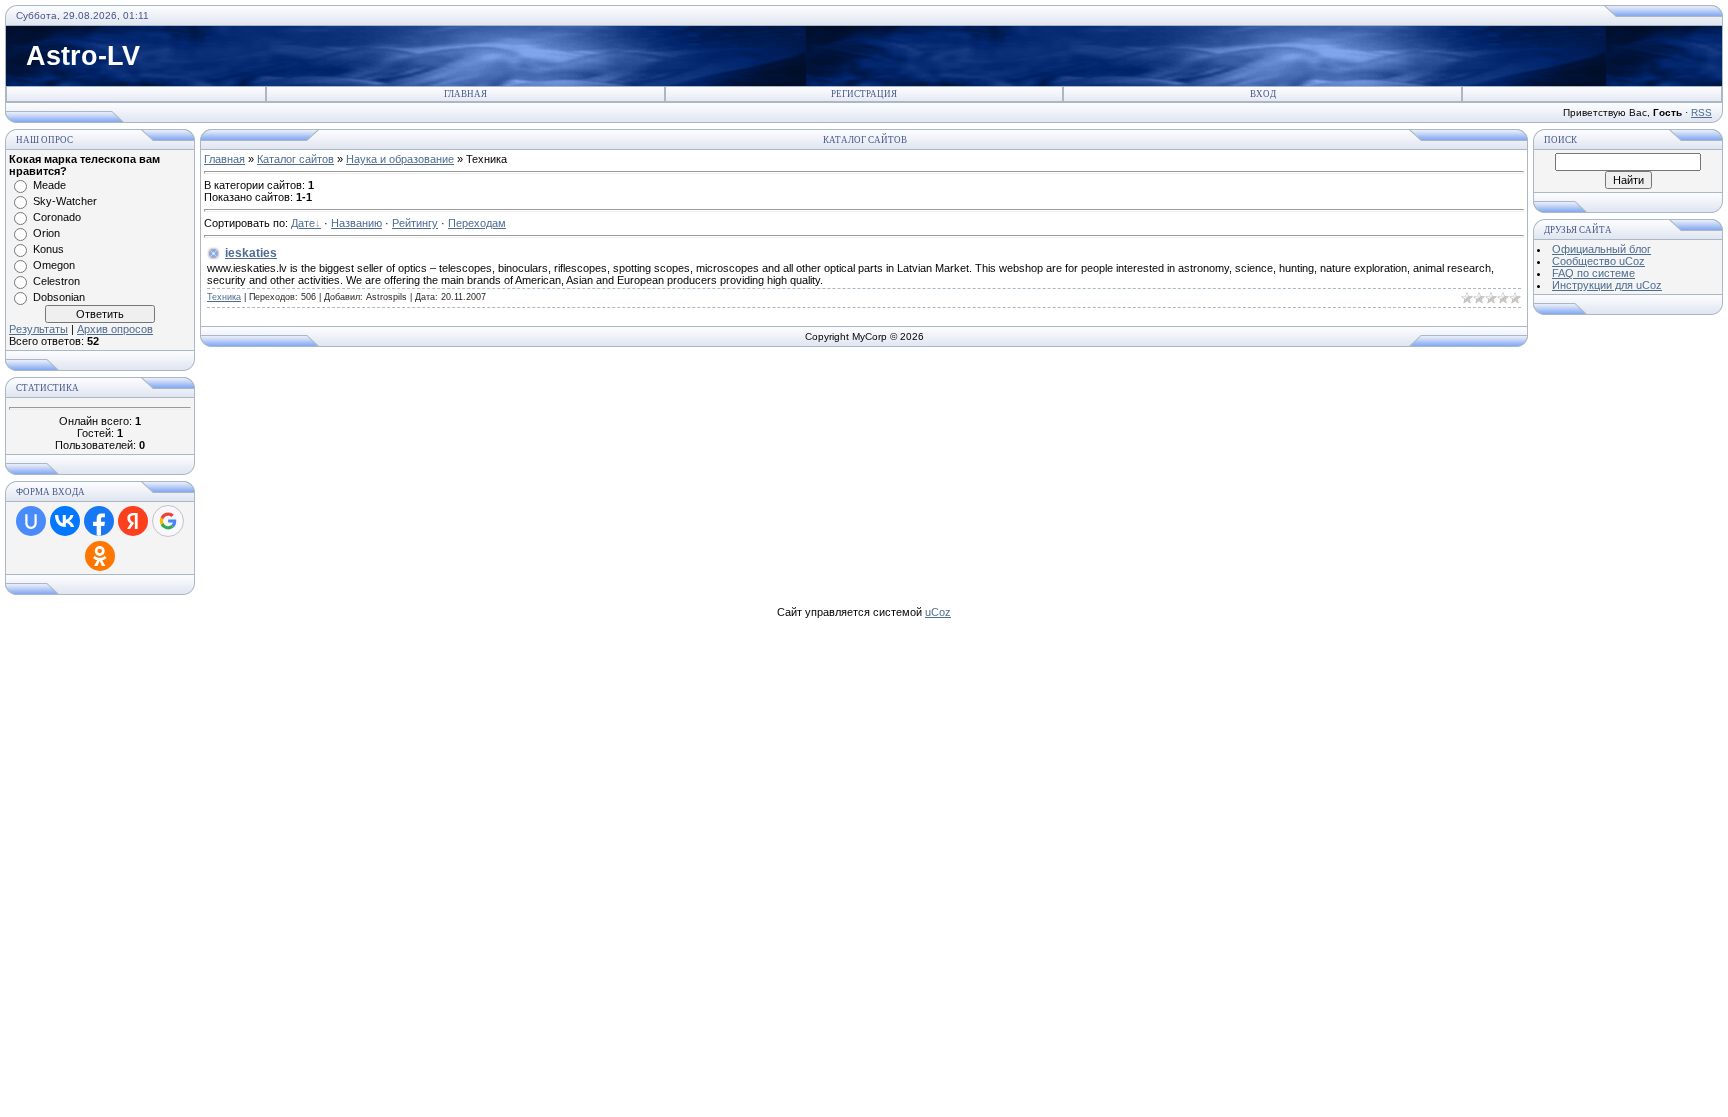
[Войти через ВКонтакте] (65, 521)
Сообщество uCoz (1598, 261)
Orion (46, 233)
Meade (49, 185)
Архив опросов (115, 329)
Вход (1263, 94)
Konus (48, 249)
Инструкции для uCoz (1607, 285)
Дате (303, 223)
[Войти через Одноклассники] (100, 556)
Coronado (57, 217)
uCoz (938, 612)
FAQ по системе (1593, 273)
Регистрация (864, 94)
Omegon (54, 265)
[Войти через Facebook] (99, 521)
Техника (224, 297)
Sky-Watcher (65, 201)
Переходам (477, 223)
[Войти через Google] (168, 521)
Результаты (38, 329)
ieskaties (251, 253)
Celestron (56, 281)
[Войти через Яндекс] (133, 521)
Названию (356, 223)
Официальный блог (1601, 249)
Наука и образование (400, 159)
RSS (1701, 112)
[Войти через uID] (31, 521)
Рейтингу (415, 223)
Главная (465, 94)
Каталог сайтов (295, 159)
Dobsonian (59, 297)
